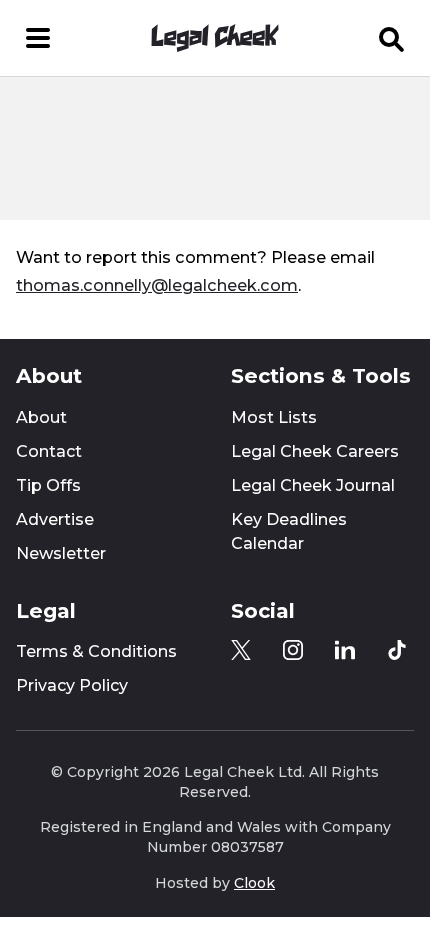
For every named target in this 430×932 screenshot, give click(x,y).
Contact (49, 451)
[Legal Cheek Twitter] (241, 650)
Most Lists (274, 417)
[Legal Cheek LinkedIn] (345, 650)
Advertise (55, 519)
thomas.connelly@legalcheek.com (157, 285)
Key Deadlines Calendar (289, 531)
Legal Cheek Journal (313, 485)
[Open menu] (38, 38)
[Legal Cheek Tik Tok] (397, 650)
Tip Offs (48, 485)
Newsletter (61, 553)
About (41, 417)
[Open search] (392, 38)
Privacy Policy (72, 685)
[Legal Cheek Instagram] (293, 650)
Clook (254, 883)
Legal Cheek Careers (315, 451)
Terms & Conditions (96, 651)
